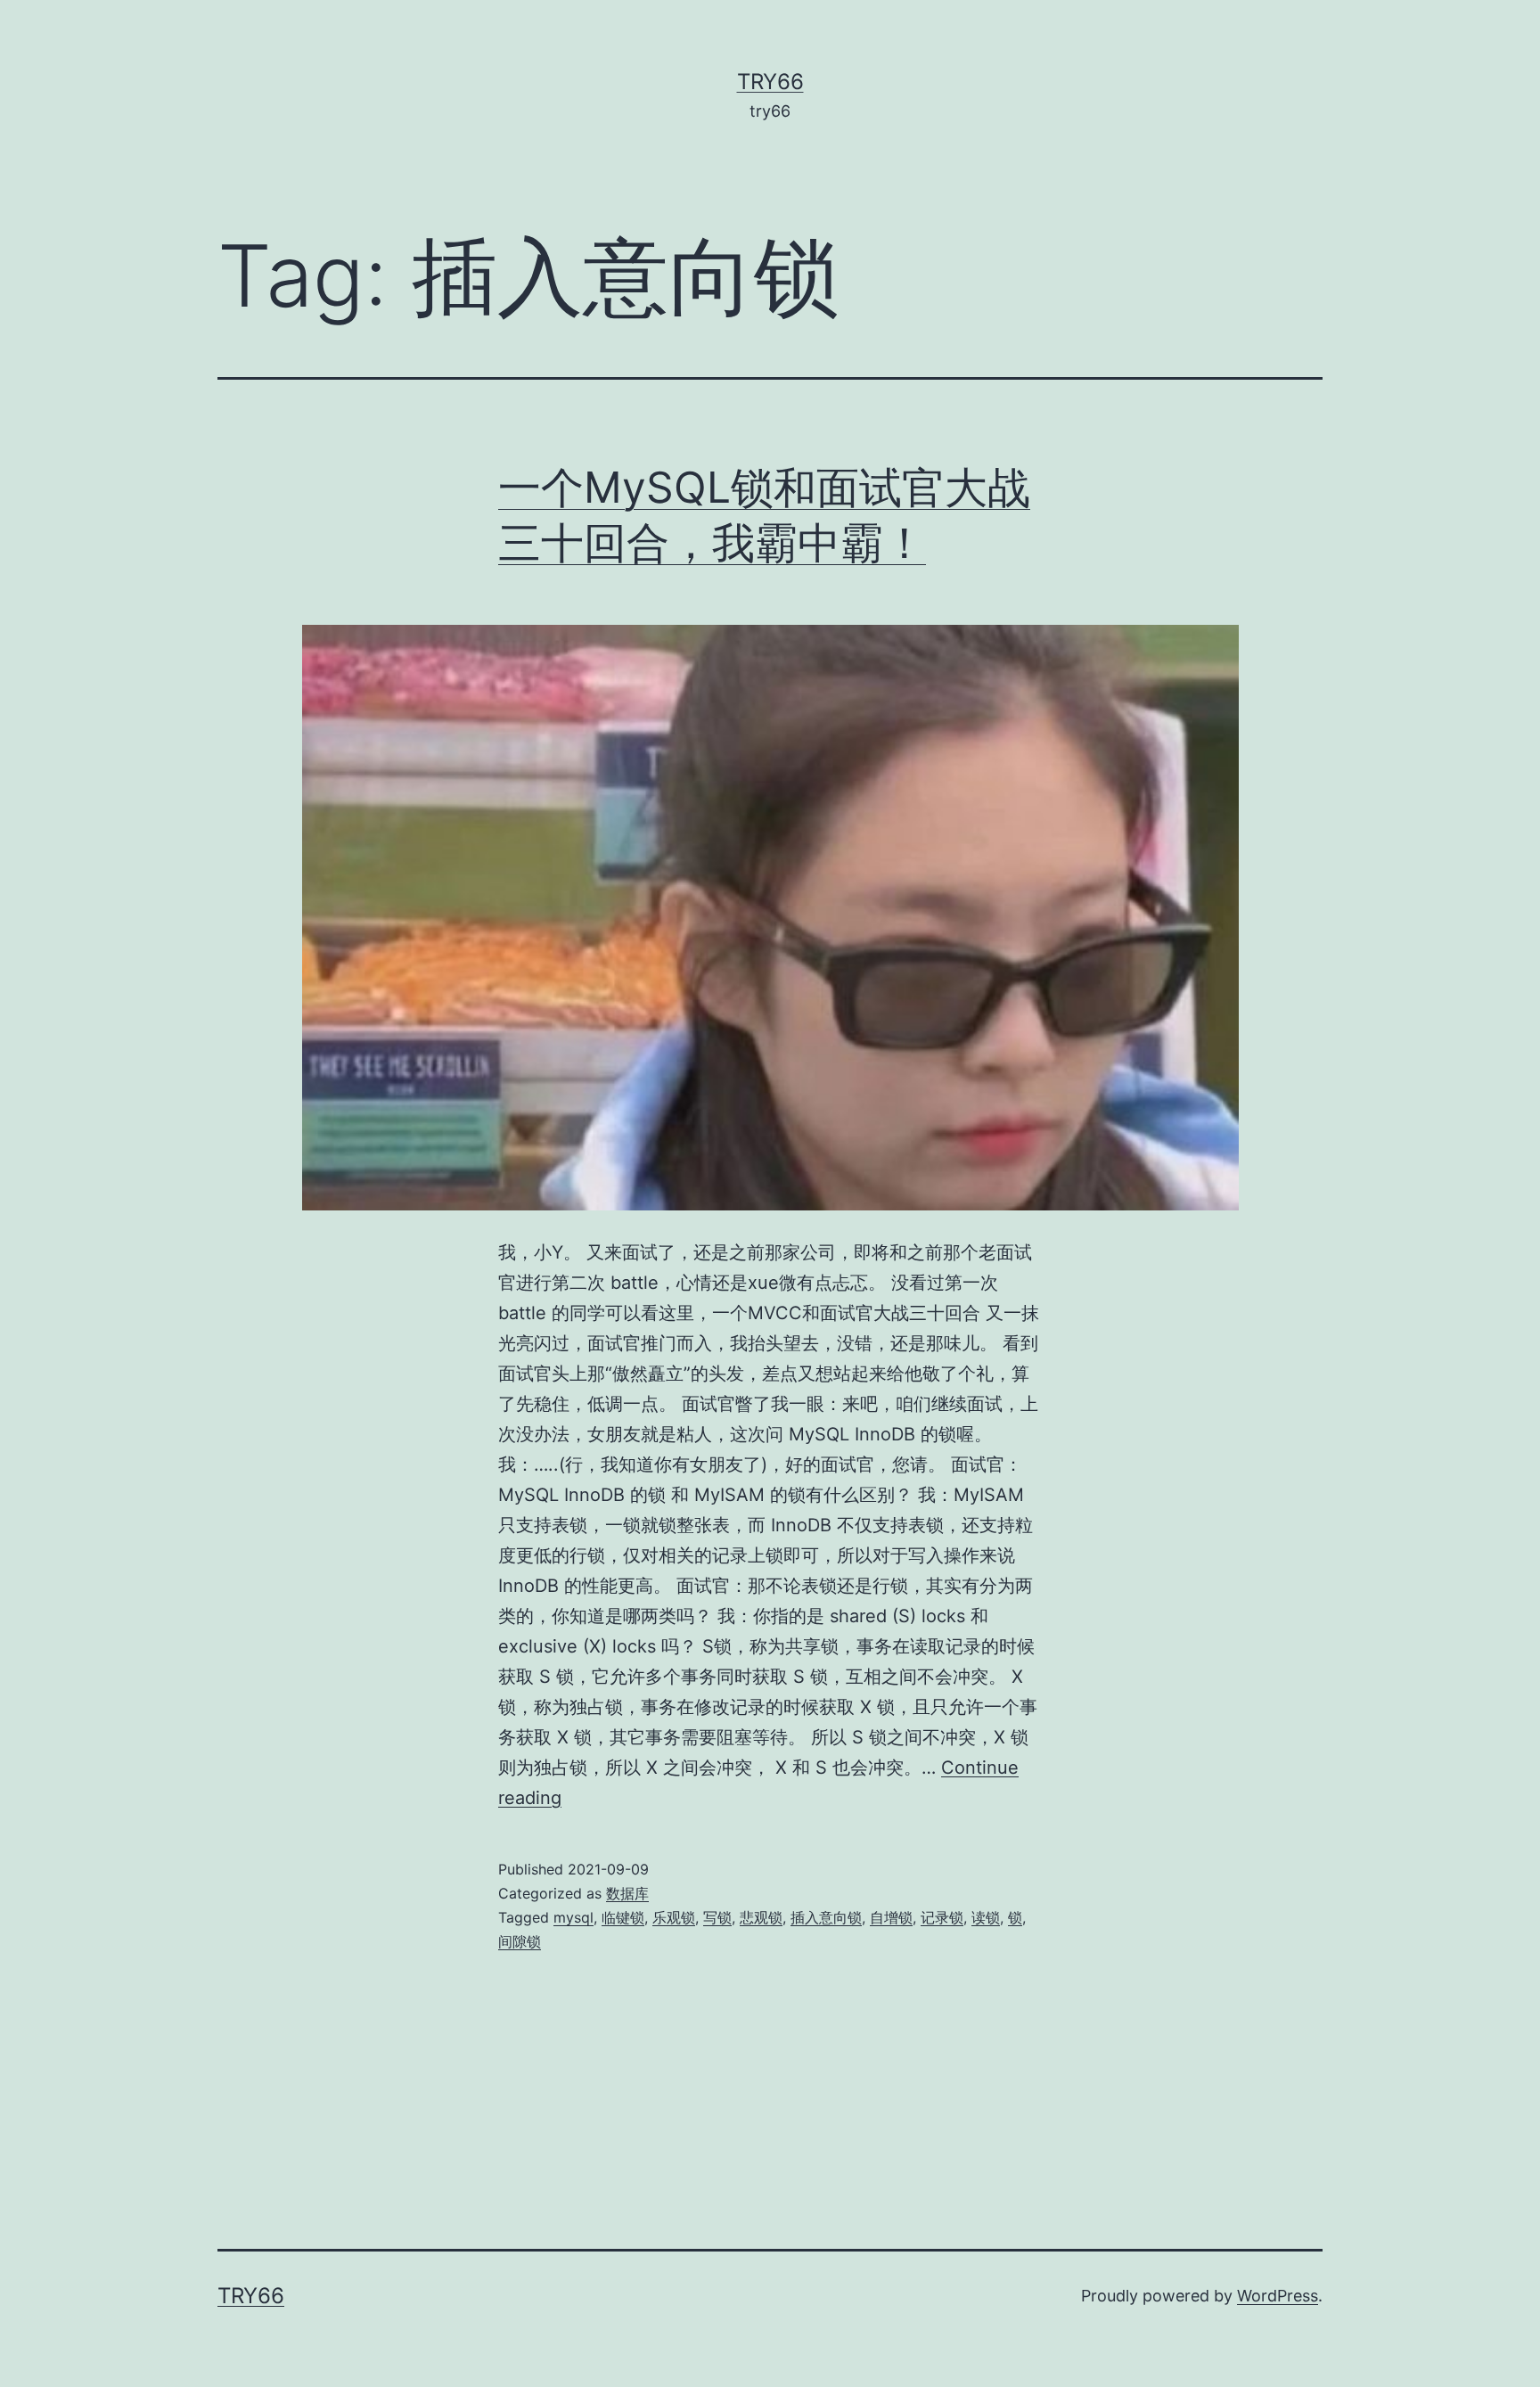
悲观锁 (761, 1917)
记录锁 (942, 1917)
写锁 (717, 1917)
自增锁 (891, 1917)
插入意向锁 (826, 1917)
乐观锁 (674, 1917)
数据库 (627, 1893)
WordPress (1278, 2296)
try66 (770, 82)
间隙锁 (520, 1941)
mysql (573, 1917)
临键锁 (623, 1917)
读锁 (986, 1917)
